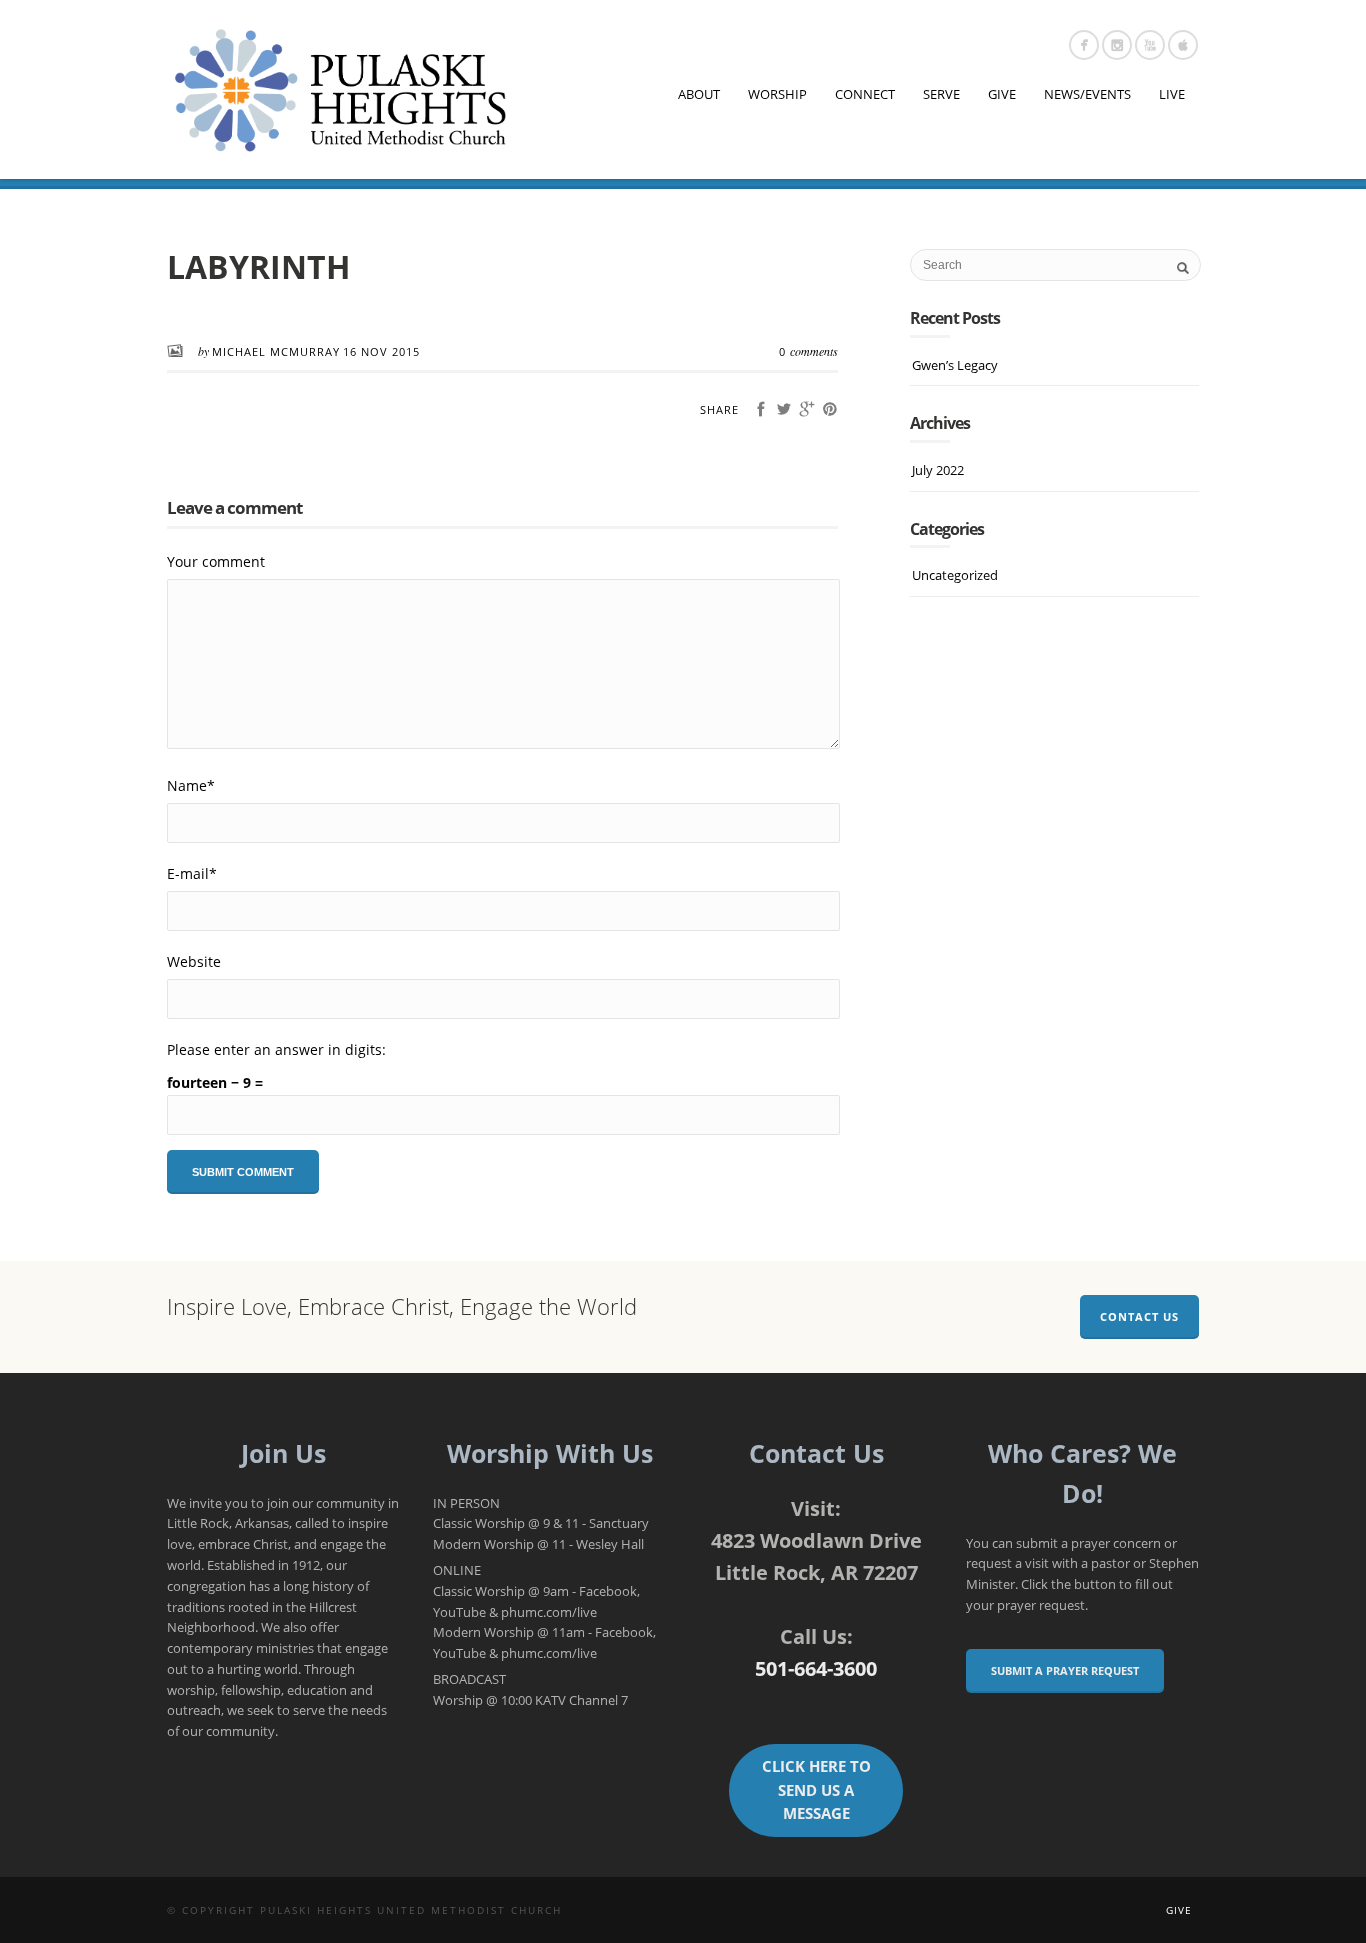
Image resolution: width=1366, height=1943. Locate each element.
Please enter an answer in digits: (276, 1049)
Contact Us (1139, 1316)
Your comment (216, 561)
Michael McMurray (276, 351)
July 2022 (938, 470)
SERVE (941, 94)
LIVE (1172, 94)
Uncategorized (955, 575)
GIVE (1002, 94)
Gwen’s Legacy (955, 365)
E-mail (192, 873)
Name (191, 785)
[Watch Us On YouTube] (1150, 45)
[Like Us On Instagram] (1117, 45)
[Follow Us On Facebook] (1084, 45)
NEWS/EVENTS (1087, 94)
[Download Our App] (1183, 45)
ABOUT (699, 94)
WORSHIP (777, 94)
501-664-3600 (816, 1668)
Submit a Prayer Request (1065, 1670)
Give (1179, 1910)
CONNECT (865, 94)
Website (194, 961)
